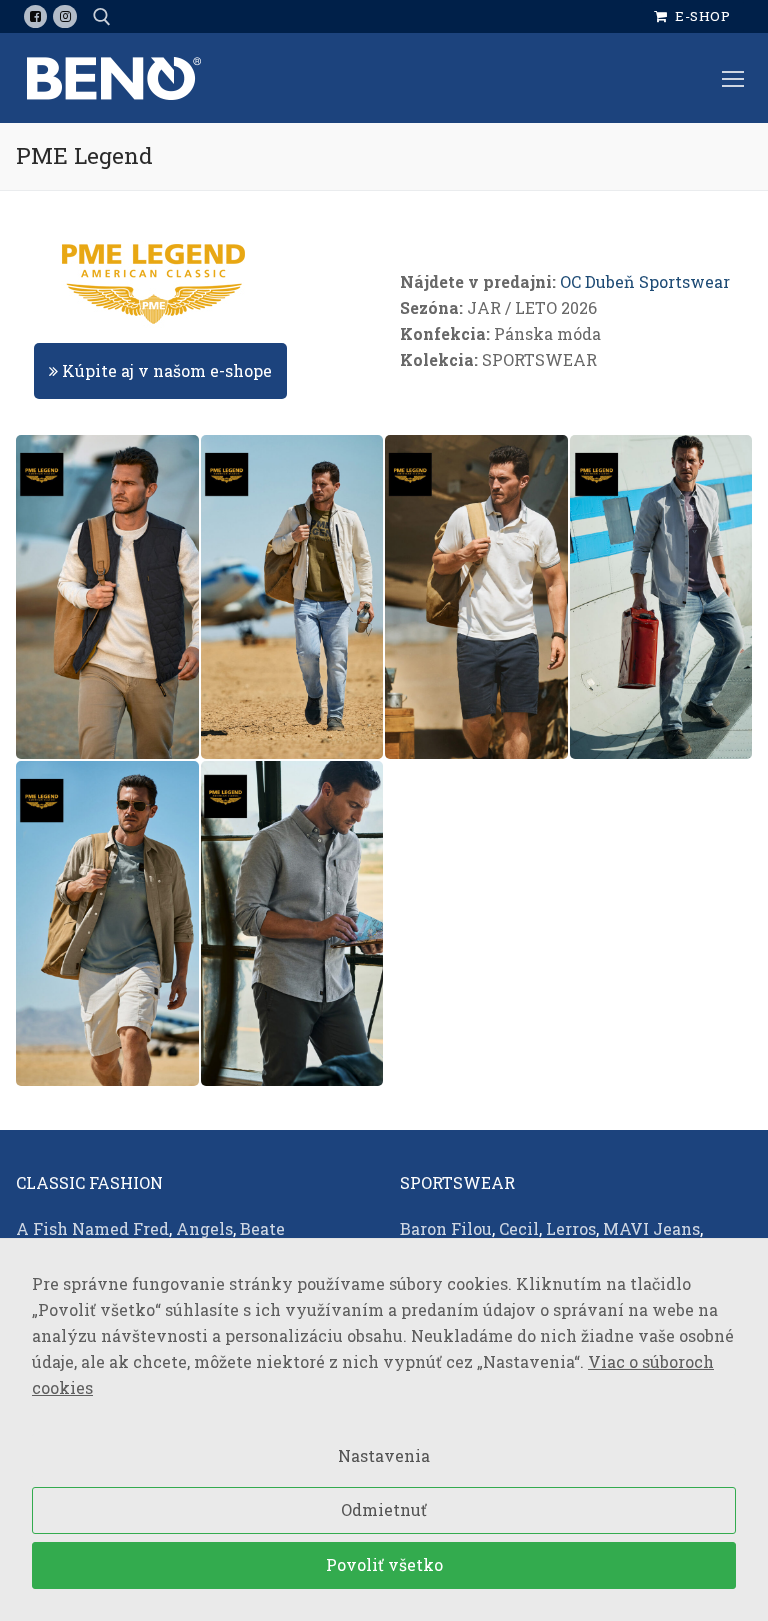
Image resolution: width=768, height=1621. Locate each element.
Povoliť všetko (384, 1564)
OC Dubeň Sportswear (645, 281)
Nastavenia (384, 1455)
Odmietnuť (384, 1509)
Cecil (519, 1228)
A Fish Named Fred (92, 1228)
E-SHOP (701, 16)
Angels (204, 1228)
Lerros (571, 1228)
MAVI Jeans (651, 1228)
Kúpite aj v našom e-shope (165, 370)
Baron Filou (446, 1228)
